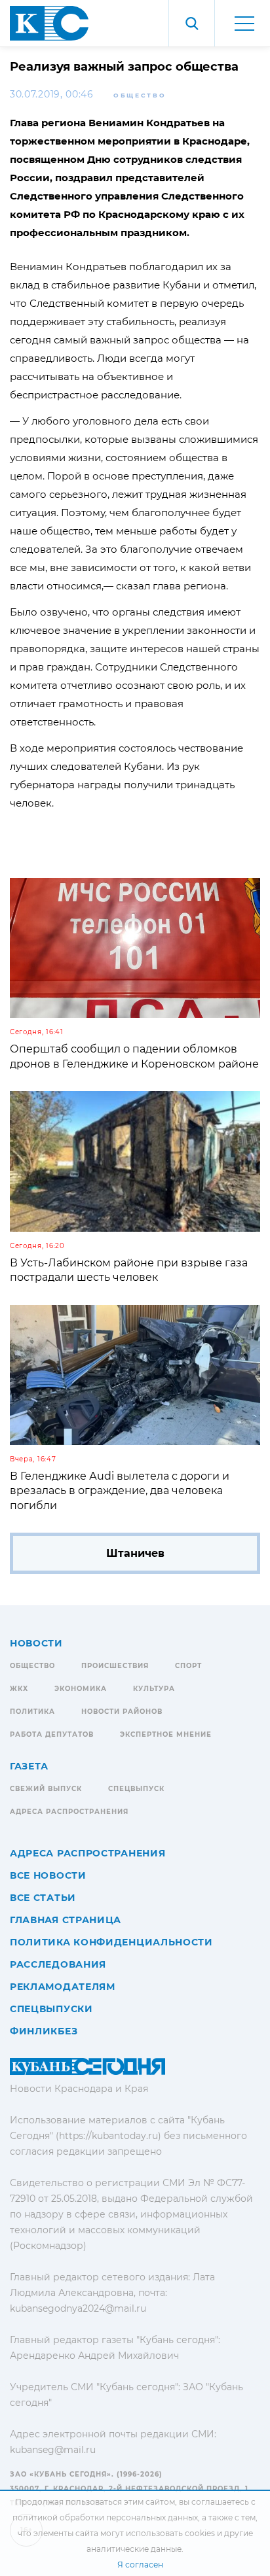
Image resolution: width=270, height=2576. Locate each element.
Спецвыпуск (136, 1789)
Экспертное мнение (166, 1734)
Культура (154, 1689)
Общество (140, 95)
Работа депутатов (52, 1734)
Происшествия (115, 1666)
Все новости (48, 1875)
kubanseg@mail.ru (53, 2450)
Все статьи (43, 1898)
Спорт (188, 1666)
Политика (32, 1712)
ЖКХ (19, 1689)
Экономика (81, 1689)
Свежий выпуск (46, 1789)
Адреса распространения (69, 1812)
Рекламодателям (63, 1987)
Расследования (58, 1964)
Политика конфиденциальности (111, 1942)
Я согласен (140, 2565)
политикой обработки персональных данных (105, 2517)
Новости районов (122, 1712)
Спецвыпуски (51, 2009)
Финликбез (44, 2031)
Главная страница (66, 1920)
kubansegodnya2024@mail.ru (78, 2308)
